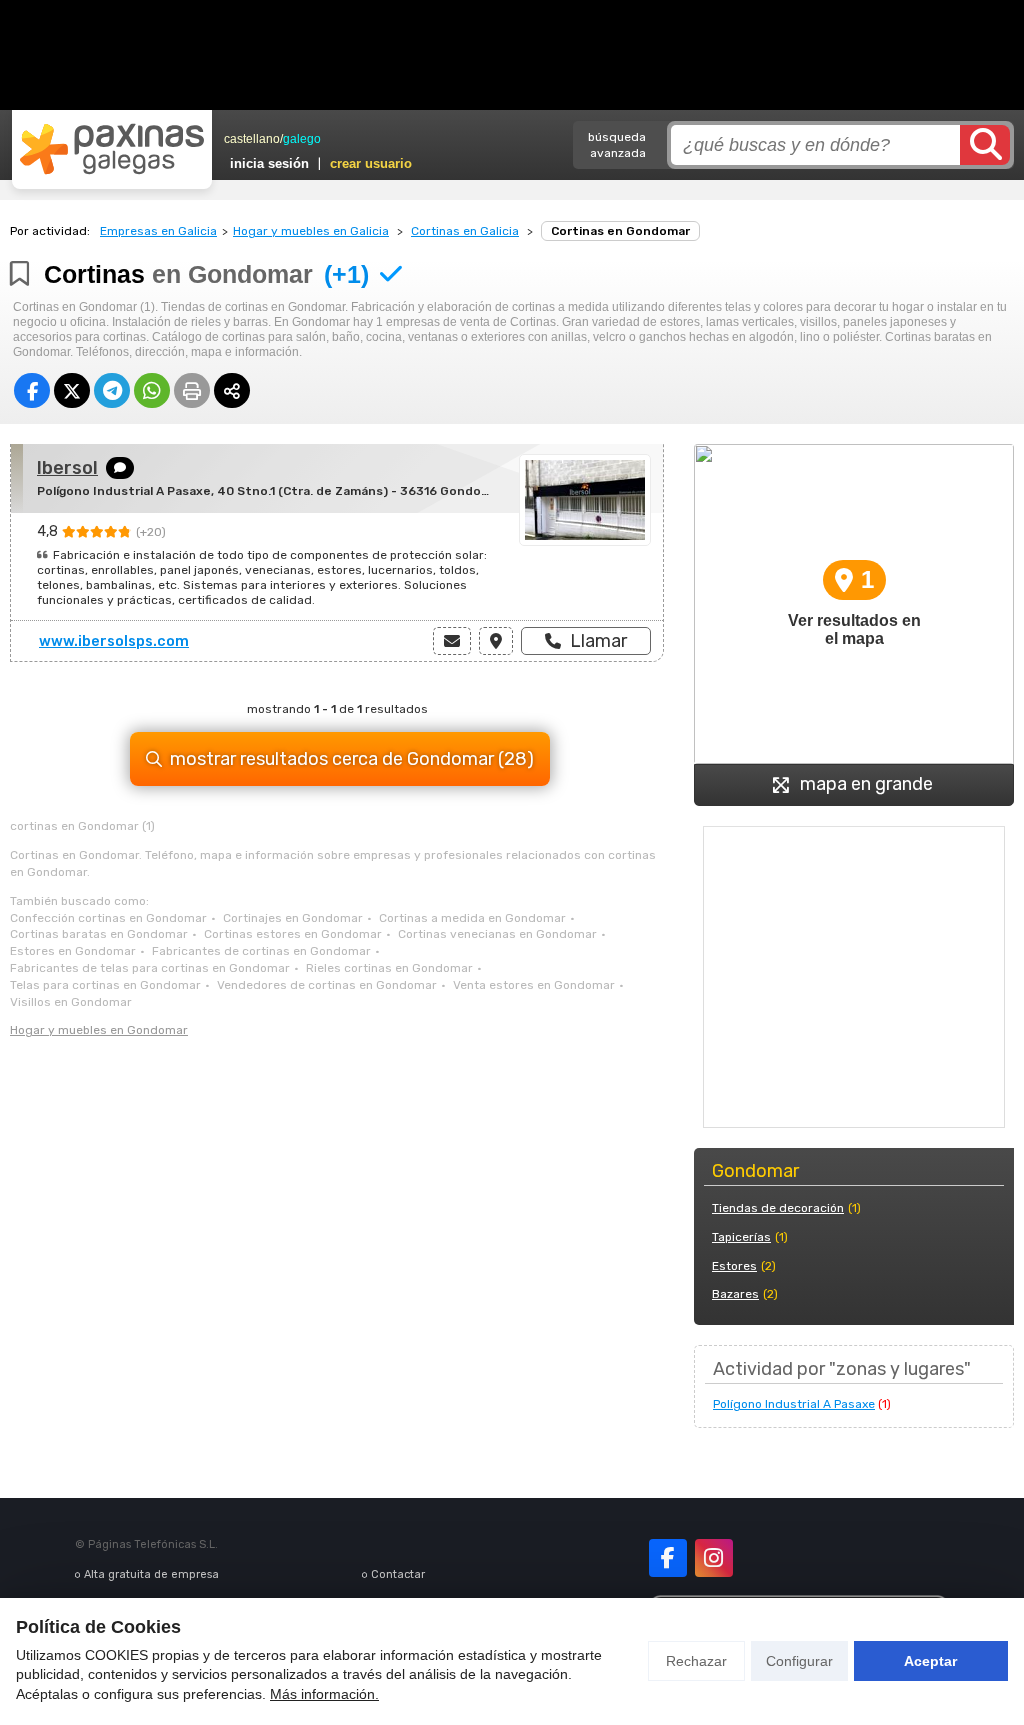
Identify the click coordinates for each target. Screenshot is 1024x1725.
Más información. (324, 1694)
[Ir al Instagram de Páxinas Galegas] (714, 1558)
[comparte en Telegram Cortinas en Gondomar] (112, 390)
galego (302, 139)
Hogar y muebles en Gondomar (99, 1030)
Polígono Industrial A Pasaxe (794, 1404)
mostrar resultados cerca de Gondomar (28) (352, 759)
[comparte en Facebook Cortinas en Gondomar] (32, 390)
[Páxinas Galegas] (112, 149)
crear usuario (371, 163)
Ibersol (67, 468)
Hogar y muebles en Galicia (311, 231)
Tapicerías (741, 1237)
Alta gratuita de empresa (151, 1574)
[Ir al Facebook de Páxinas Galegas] (668, 1558)
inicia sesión (269, 163)
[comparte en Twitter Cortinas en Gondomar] (72, 390)
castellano (252, 139)
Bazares (735, 1294)
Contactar (398, 1574)
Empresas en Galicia (158, 231)
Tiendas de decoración (778, 1208)
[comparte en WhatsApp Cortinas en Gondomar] (152, 390)
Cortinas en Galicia (465, 231)
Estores (734, 1266)
